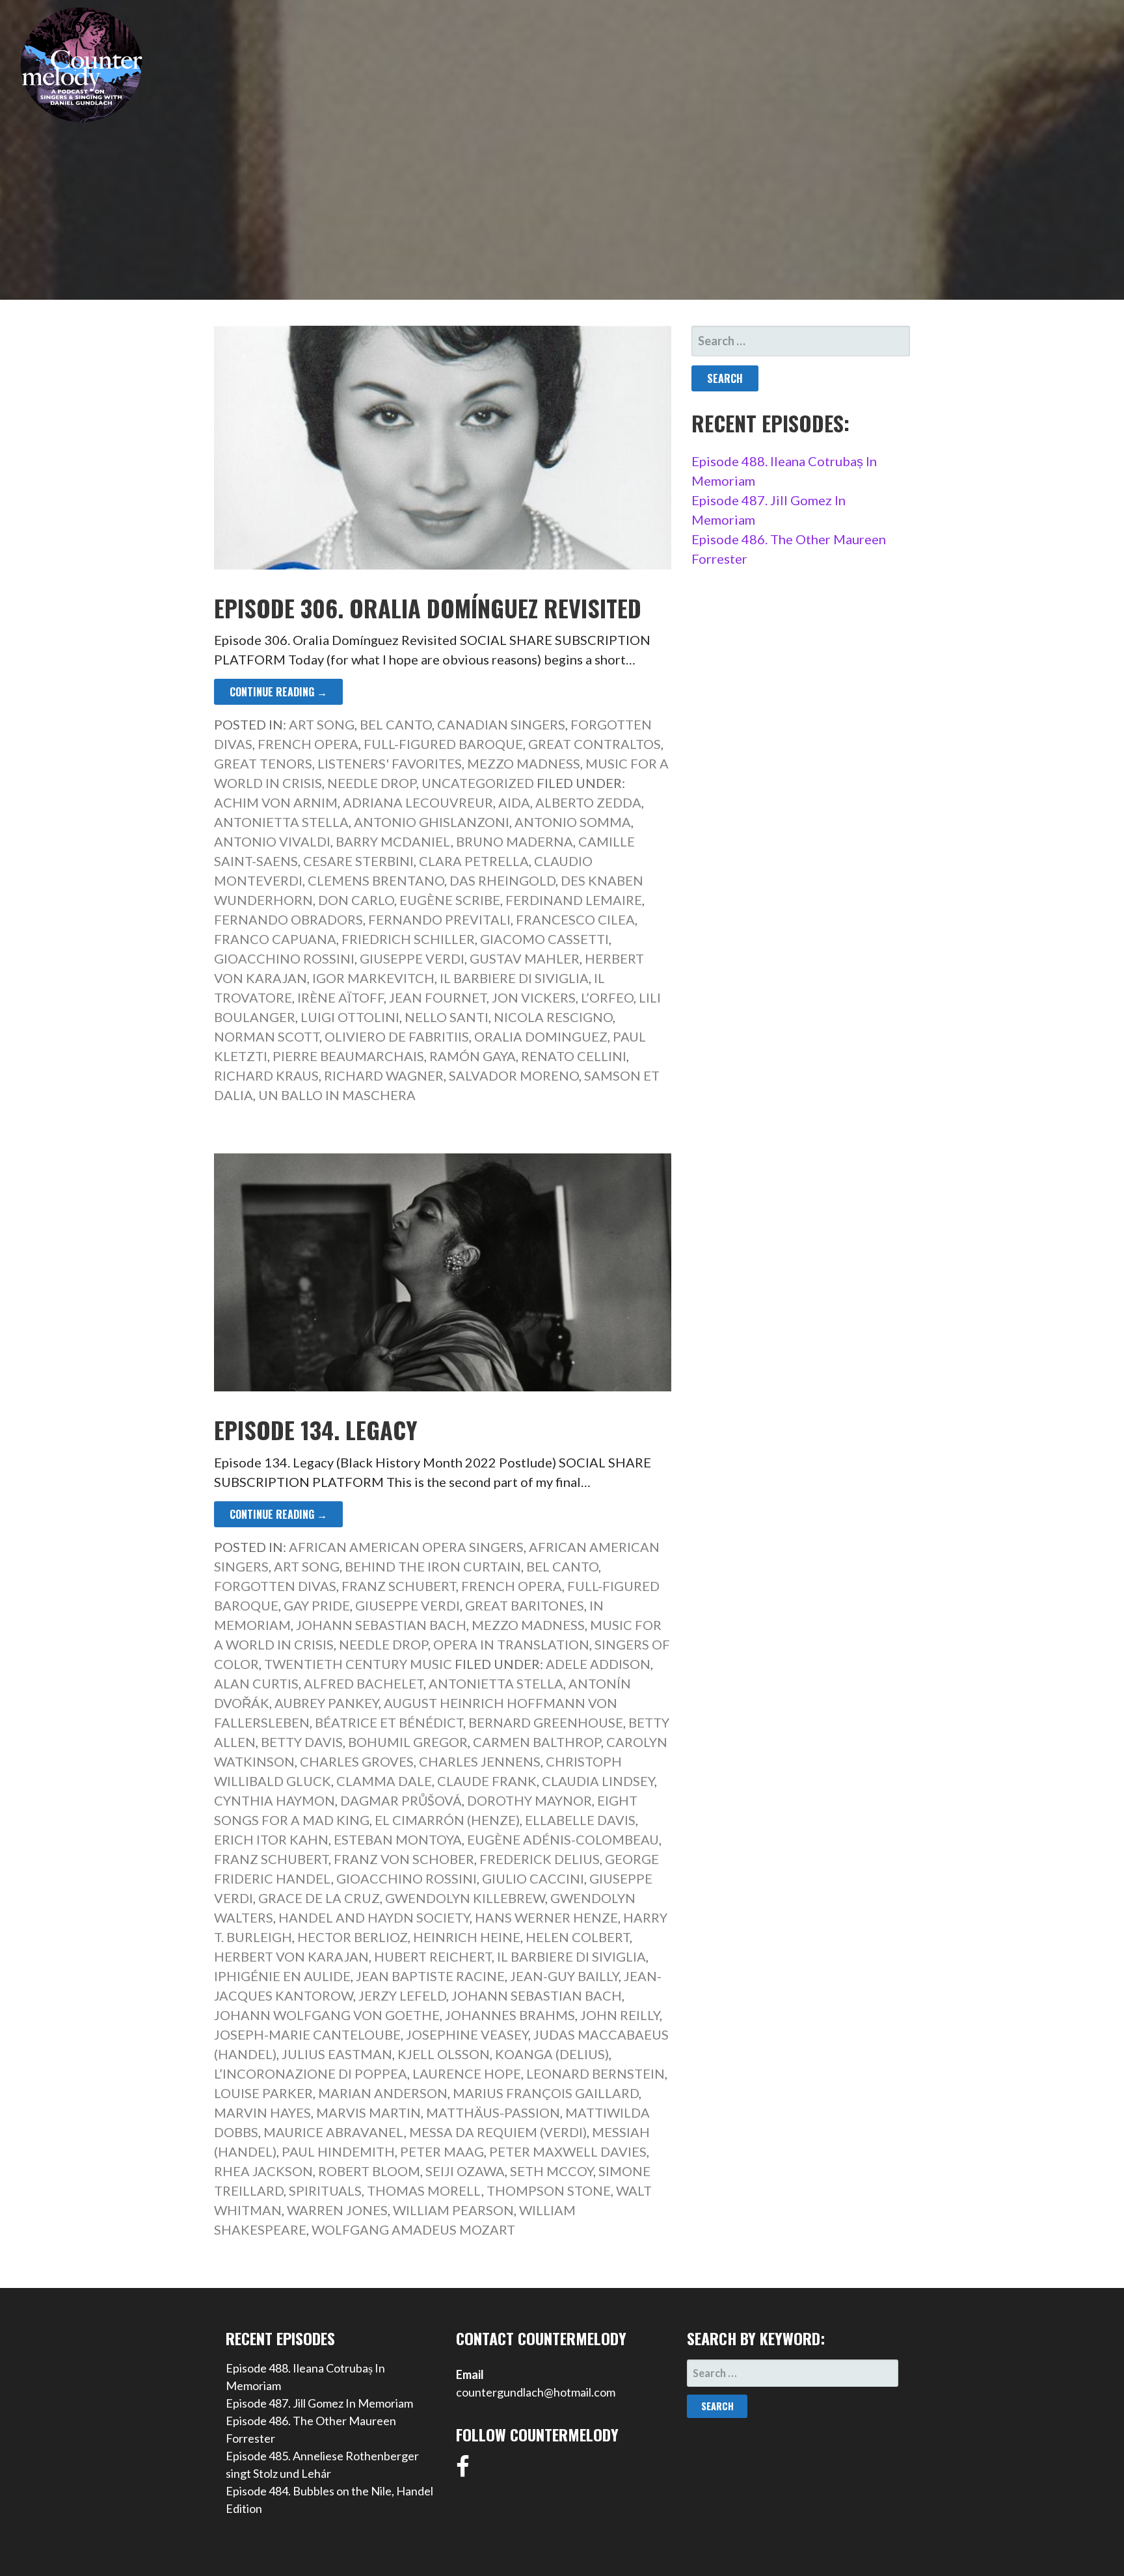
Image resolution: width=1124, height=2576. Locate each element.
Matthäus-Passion (493, 2112)
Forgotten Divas (275, 1586)
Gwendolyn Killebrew (465, 1898)
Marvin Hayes (262, 2112)
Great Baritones (525, 1605)
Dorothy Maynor (529, 1800)
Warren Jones (337, 2210)
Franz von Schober (404, 1859)
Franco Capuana (275, 939)
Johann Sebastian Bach (381, 1625)
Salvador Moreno (514, 1075)
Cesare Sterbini (358, 861)
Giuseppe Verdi (412, 958)
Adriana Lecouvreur (418, 802)
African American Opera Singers (406, 1547)
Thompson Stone (549, 2190)
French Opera (308, 744)
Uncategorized (478, 783)
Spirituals (325, 2190)
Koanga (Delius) (552, 2054)
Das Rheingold (502, 880)
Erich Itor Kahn (271, 1839)
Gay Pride (317, 1605)
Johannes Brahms (510, 2015)
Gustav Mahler (525, 958)
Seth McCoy (552, 2171)
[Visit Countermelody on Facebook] (463, 2471)
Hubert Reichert (433, 1956)
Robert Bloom (369, 2171)
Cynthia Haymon (274, 1800)
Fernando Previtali (439, 919)
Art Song (322, 724)
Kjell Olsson (444, 2054)
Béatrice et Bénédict (389, 1722)
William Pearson (453, 2210)
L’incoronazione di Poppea (311, 2073)
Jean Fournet (438, 997)
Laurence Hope (467, 2073)
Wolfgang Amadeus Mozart (413, 2229)
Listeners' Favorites (390, 763)
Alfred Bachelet (364, 1683)
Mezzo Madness (524, 763)
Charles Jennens (480, 1761)
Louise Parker (263, 2093)
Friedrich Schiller (408, 939)
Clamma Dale (384, 1781)
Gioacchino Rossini (284, 958)
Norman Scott (267, 1036)
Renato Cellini (574, 1056)
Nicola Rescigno (553, 1017)
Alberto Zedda (588, 802)
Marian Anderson (383, 2093)
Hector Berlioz (353, 1937)
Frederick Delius (540, 1859)
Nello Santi (447, 1017)
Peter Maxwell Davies (568, 2151)
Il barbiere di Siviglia (514, 978)
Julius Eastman (337, 2054)
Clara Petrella (474, 861)
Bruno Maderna (515, 841)
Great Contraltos (595, 744)
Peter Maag (442, 2151)
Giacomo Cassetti (544, 939)
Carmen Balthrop (537, 1742)
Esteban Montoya (398, 1839)
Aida (514, 802)
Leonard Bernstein (595, 2073)
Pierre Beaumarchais (348, 1056)
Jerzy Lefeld (402, 1995)
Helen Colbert (578, 1937)
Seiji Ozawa (465, 2171)
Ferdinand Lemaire (574, 900)
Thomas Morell (424, 2190)
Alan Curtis (256, 1683)
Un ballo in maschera (337, 1095)
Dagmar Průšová (401, 1800)
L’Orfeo (607, 997)
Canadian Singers (501, 724)
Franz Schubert (399, 1586)
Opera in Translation (511, 1644)
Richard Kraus (266, 1075)
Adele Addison (598, 1664)
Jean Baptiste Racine (430, 1976)
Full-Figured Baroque (443, 744)
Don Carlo (356, 900)
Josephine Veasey (467, 2034)
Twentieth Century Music (358, 1664)
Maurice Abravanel (334, 2132)
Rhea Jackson (263, 2171)
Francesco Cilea (575, 919)
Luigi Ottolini (350, 1017)
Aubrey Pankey (327, 1703)
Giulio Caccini (533, 1878)
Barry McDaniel (393, 841)
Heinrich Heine (467, 1937)
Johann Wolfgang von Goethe (327, 2015)
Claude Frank (487, 1781)
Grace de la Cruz (319, 1898)
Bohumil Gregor (408, 1742)
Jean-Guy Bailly (564, 1976)
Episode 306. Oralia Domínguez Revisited (428, 608)
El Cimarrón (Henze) (447, 1820)
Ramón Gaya (473, 1056)
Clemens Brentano (376, 880)
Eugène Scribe (450, 900)
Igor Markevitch (373, 978)
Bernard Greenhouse (546, 1722)
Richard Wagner (384, 1075)
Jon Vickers (534, 997)
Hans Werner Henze (546, 1917)
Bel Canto (396, 724)
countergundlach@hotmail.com (536, 2392)
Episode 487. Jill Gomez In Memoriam (319, 2403)
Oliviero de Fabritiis (397, 1036)
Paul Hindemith (338, 2151)
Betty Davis (302, 1742)
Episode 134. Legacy (316, 1429)
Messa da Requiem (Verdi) (498, 2132)
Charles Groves (357, 1761)
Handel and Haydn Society (374, 1917)
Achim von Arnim (276, 802)
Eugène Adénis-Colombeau (563, 1839)
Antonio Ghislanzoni (432, 822)
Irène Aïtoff (341, 997)
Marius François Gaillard (546, 2093)
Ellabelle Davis (580, 1820)
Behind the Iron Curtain (433, 1566)
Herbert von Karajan (291, 1956)
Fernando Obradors (288, 919)
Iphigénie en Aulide (282, 1976)
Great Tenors (263, 763)
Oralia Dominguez (541, 1036)
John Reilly (620, 2015)
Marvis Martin (368, 2112)
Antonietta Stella (281, 822)
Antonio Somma (573, 822)
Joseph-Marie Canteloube (307, 2034)
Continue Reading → (278, 692)
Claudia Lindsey (598, 1781)
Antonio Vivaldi (272, 841)
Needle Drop (372, 783)
